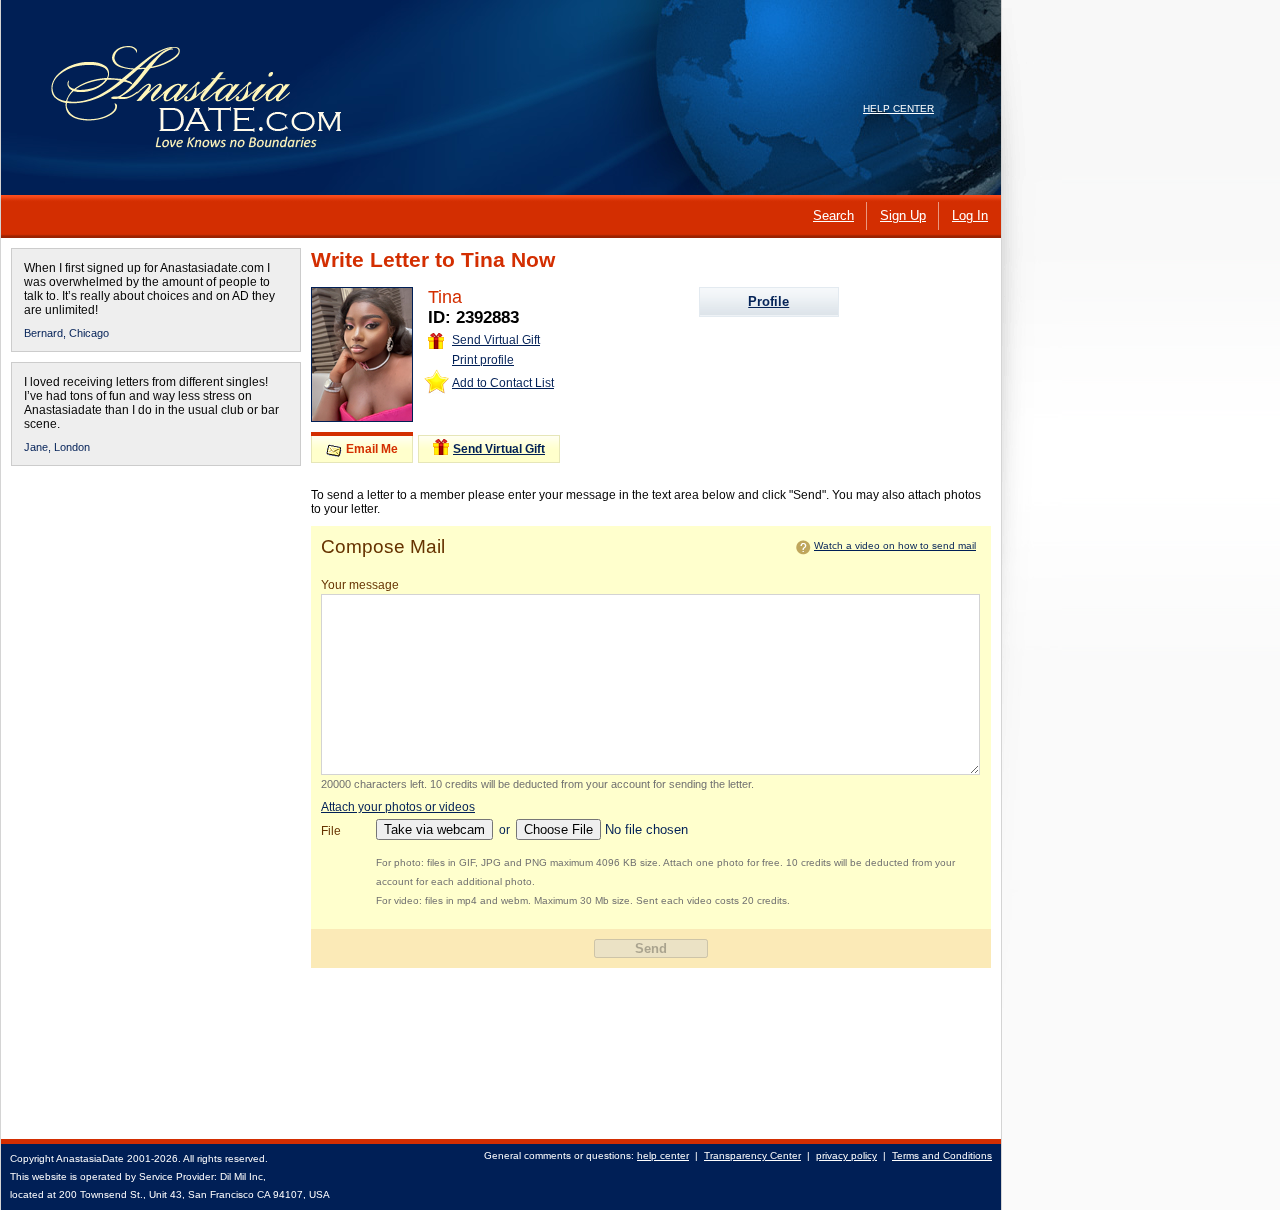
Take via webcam (434, 829)
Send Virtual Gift (496, 340)
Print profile (483, 360)
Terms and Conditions (942, 1155)
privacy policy (846, 1155)
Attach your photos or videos (398, 807)
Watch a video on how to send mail (895, 545)
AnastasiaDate (90, 1158)
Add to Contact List (503, 383)
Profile (768, 301)
